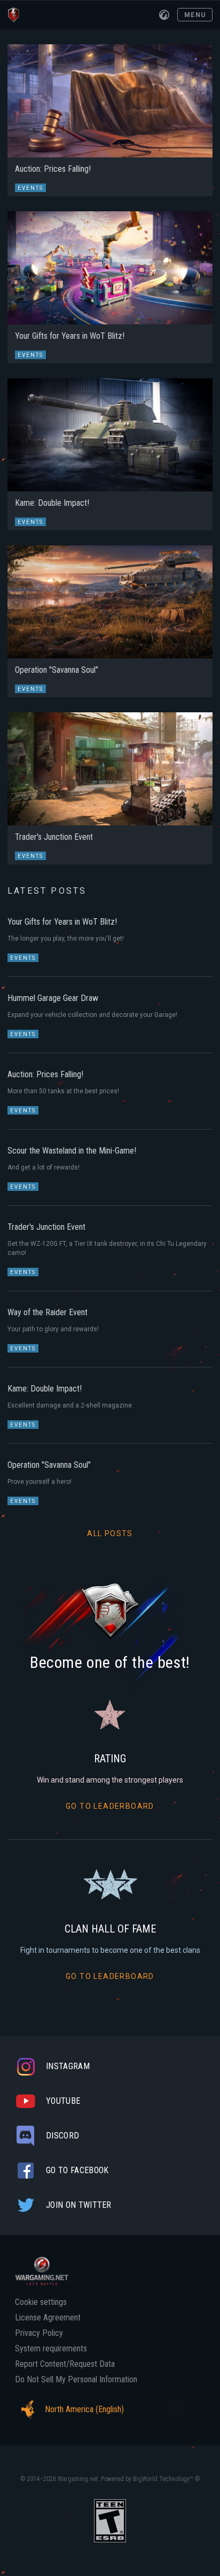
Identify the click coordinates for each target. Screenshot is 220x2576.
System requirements (51, 2349)
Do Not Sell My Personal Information (76, 2380)
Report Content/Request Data (65, 2364)
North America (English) (84, 2409)
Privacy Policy (39, 2333)
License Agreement (48, 2318)
